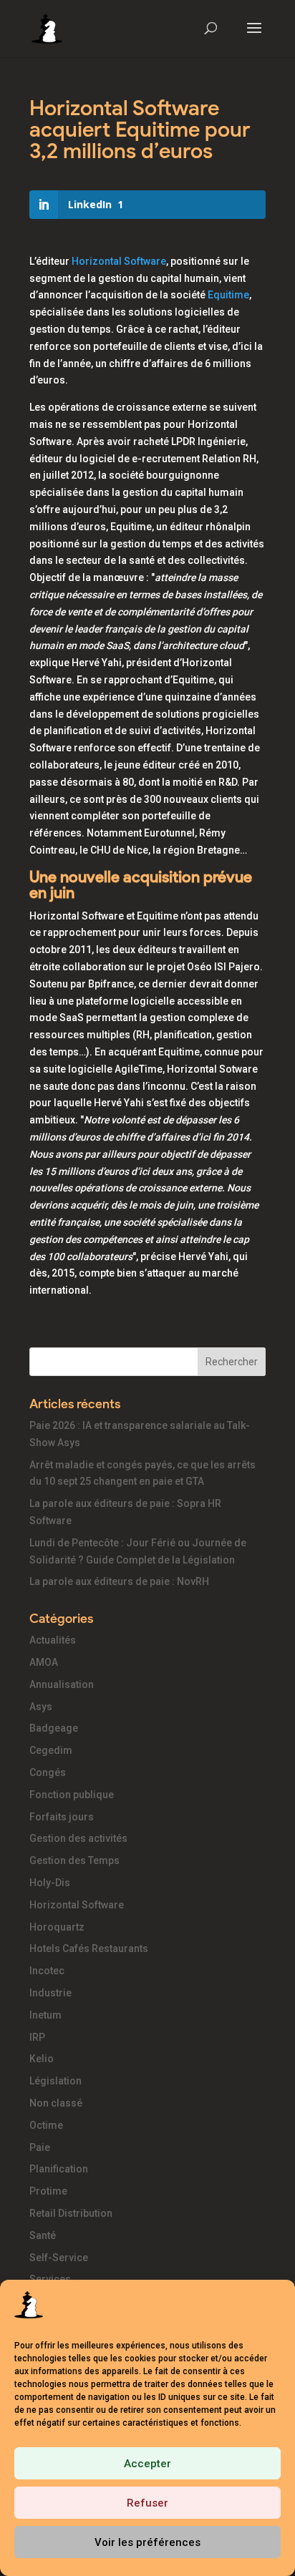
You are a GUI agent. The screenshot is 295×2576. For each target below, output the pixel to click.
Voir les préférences (147, 2542)
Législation (55, 2081)
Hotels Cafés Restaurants (89, 1948)
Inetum (45, 2015)
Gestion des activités (78, 1838)
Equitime (228, 295)
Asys (41, 1707)
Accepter (147, 2464)
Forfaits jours (62, 1817)
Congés (48, 1772)
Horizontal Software (119, 261)
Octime (46, 2125)
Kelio (42, 2059)
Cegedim (51, 1750)
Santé (43, 2235)
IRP (37, 2037)
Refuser (147, 2503)
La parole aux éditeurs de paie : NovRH (119, 1581)
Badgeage (54, 1728)
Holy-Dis (50, 1883)
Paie (40, 2147)
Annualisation (62, 1684)
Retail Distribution (71, 2213)
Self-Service (59, 2258)
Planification (59, 2169)
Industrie (50, 1993)
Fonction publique (72, 1795)
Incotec (47, 1971)
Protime (48, 2191)
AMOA (44, 1662)
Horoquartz (57, 1927)
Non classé (56, 2103)
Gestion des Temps (74, 1860)
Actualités (53, 1640)
